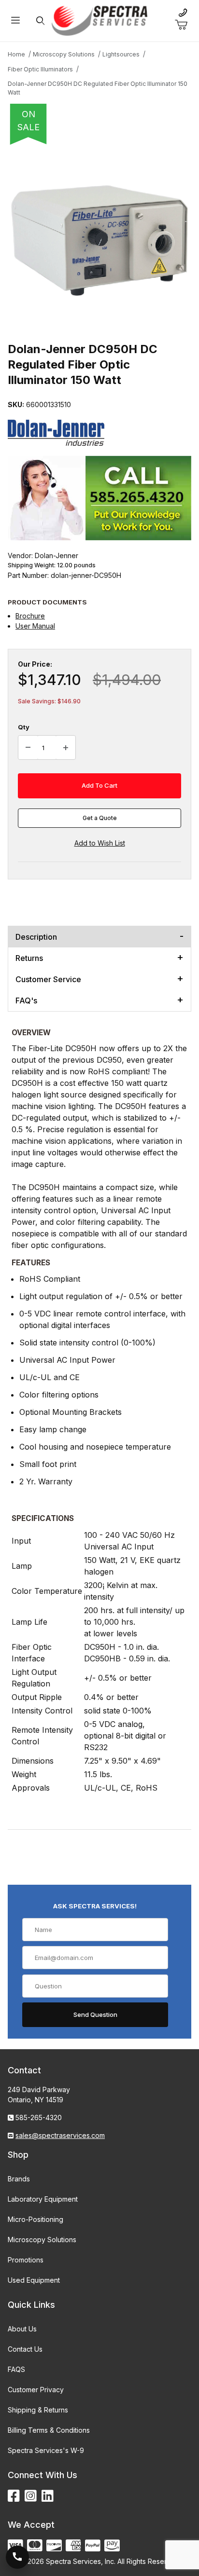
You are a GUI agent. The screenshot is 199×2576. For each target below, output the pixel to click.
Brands (19, 2179)
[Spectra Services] (99, 20)
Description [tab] (36, 937)
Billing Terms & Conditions (49, 2430)
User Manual (35, 626)
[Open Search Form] (40, 21)
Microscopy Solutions (42, 2240)
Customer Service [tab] (48, 979)
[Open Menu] (15, 21)
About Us (22, 2329)
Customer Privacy (36, 2390)
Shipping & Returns (38, 2410)
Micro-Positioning (36, 2219)
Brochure (30, 616)
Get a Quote (100, 818)
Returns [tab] (29, 958)
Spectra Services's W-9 (46, 2450)
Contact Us (25, 2349)
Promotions (26, 2260)
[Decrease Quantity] (28, 748)
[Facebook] (14, 2496)
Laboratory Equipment (43, 2199)
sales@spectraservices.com (60, 2135)
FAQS (16, 2369)
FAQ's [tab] (26, 1000)
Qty (24, 727)
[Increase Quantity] (66, 748)
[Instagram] (31, 2496)
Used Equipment (34, 2280)
